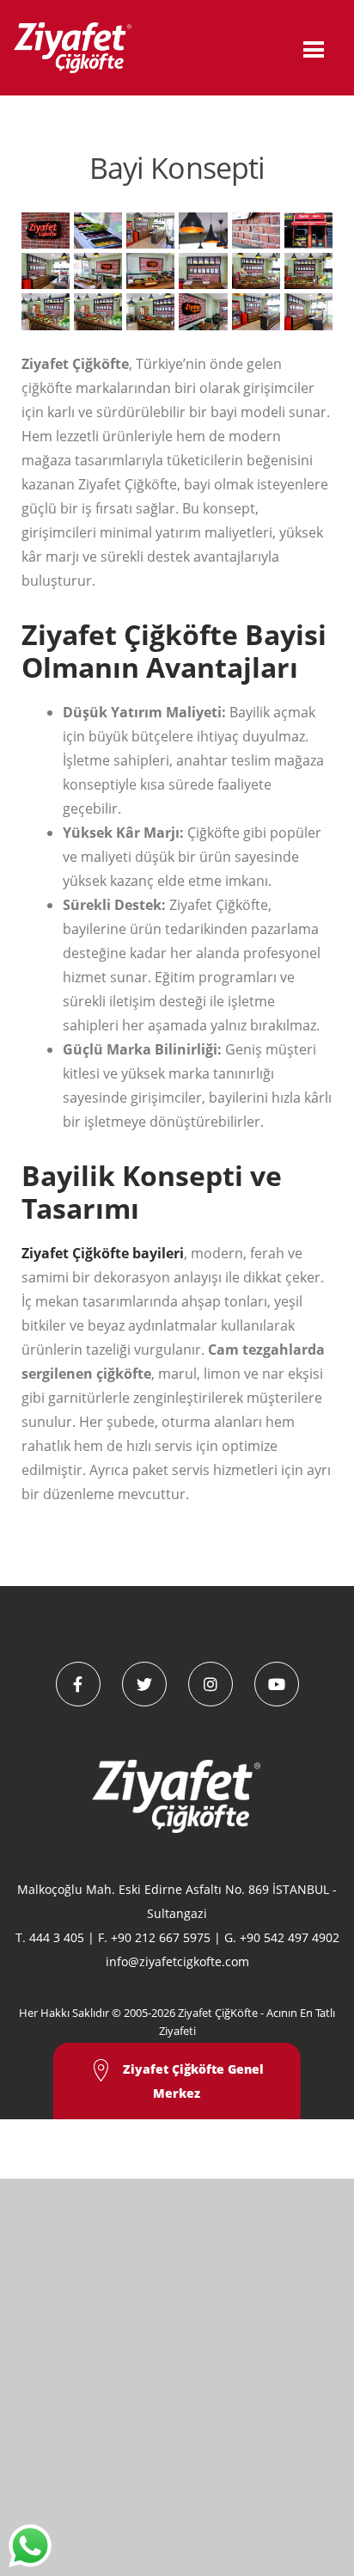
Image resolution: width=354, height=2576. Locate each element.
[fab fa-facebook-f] (78, 1684)
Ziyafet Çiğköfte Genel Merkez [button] (192, 2081)
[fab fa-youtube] (277, 1684)
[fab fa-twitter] (144, 1684)
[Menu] (314, 48)
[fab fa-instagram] (211, 1684)
